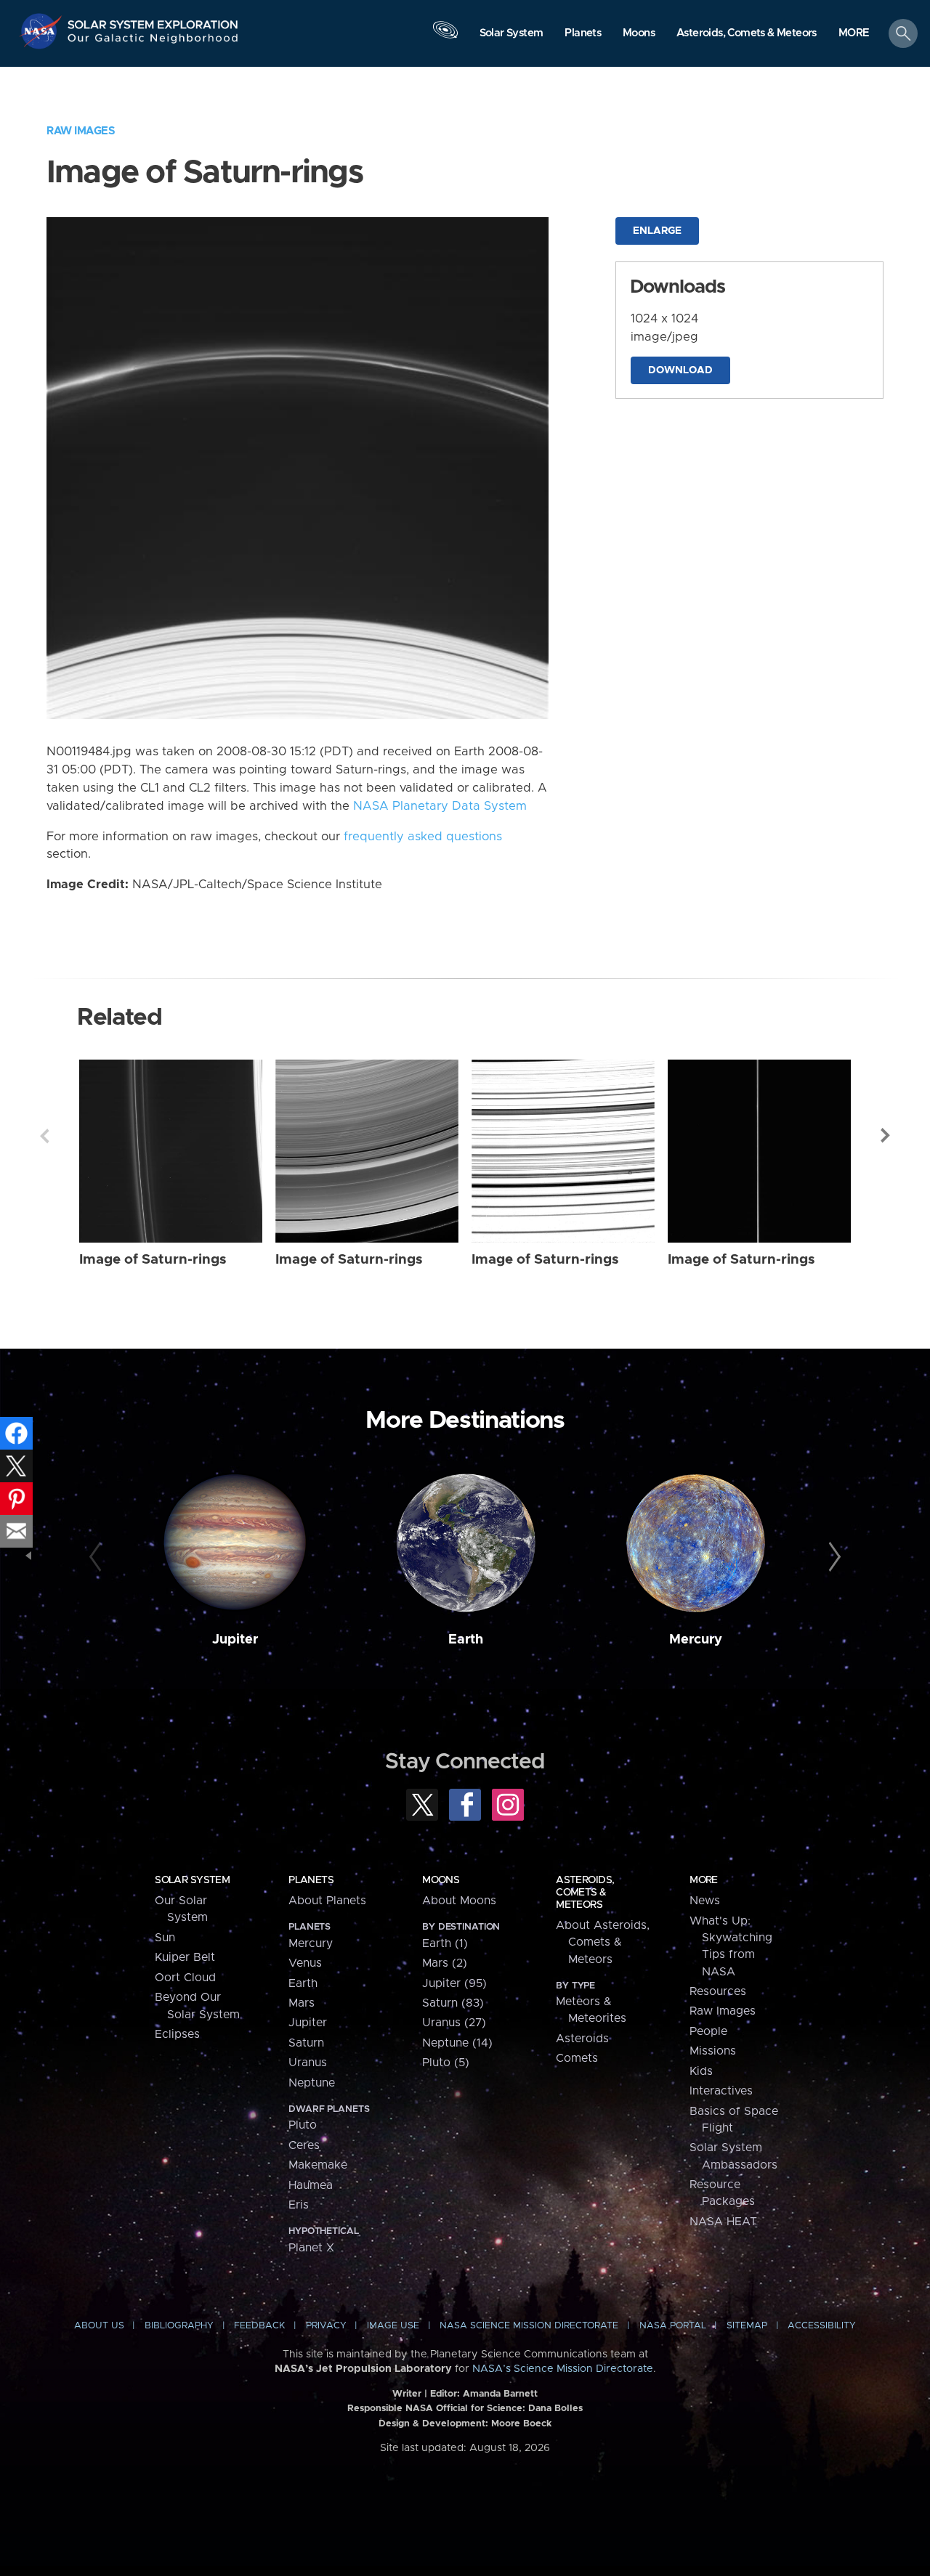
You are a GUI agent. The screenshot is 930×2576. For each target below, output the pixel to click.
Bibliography (179, 2326)
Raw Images (81, 131)
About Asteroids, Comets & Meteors (603, 1942)
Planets (311, 1880)
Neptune (312, 2083)
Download (680, 370)
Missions (713, 2051)
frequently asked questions (423, 837)
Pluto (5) (446, 2063)
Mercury (696, 1640)
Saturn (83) (453, 2003)
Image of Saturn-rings (153, 1260)
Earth (466, 1640)
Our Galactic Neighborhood (153, 42)
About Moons (459, 1901)
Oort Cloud (185, 1978)
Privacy (326, 2326)
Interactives (721, 2091)
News (705, 1901)
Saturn (306, 2043)
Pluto (303, 2125)
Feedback (259, 2326)
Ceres (304, 2145)
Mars (302, 2003)
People (708, 2031)
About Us (99, 2326)
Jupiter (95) (454, 1983)
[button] (854, 34)
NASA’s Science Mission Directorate (563, 2369)
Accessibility (822, 2326)
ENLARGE (657, 231)
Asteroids (582, 2039)
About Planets (327, 1901)
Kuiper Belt (185, 1957)
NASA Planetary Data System (440, 806)
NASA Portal (673, 2326)
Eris (299, 2205)
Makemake (318, 2165)
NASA (43, 31)
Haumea (311, 2185)
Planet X (311, 2248)
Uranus (308, 2063)
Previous (44, 1136)
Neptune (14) (457, 2043)
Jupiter (235, 1640)
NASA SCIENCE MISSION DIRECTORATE (529, 2326)
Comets (577, 2058)
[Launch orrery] (445, 37)
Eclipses (177, 2034)
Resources (718, 1991)
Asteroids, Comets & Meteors (585, 1893)
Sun (165, 1938)
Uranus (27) (454, 2023)
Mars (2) (445, 1963)
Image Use (393, 2326)
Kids (701, 2071)
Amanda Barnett (500, 2394)
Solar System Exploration (153, 21)
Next (886, 1136)
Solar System (192, 1880)
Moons (441, 1880)
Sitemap (747, 2326)
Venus (305, 1963)
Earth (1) (445, 1943)
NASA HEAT (723, 2222)
